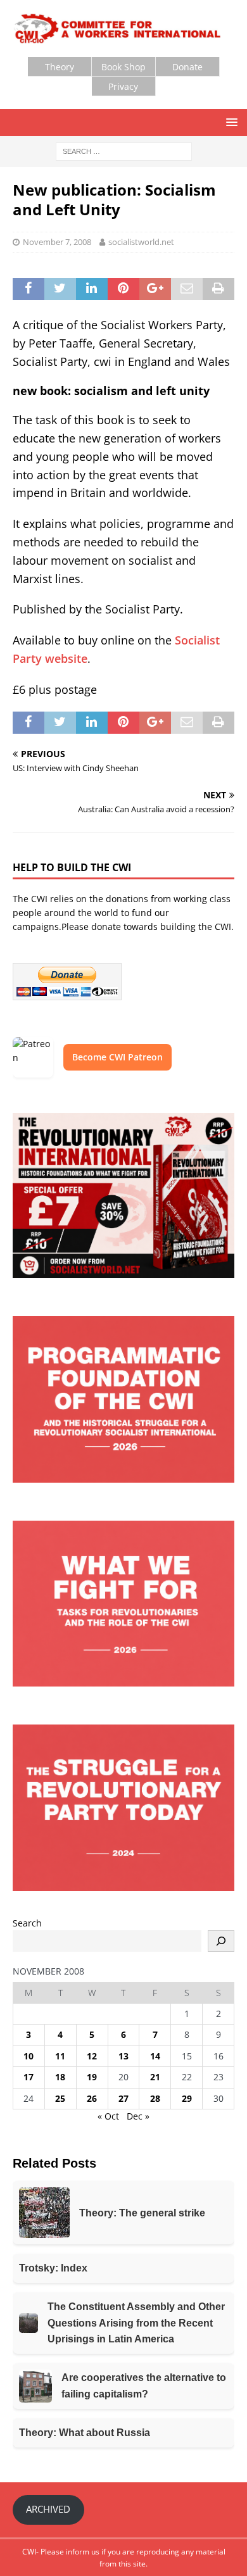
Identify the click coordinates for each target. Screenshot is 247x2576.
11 (60, 2056)
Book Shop (123, 67)
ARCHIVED (48, 2509)
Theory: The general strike (142, 2213)
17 (28, 2077)
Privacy (123, 86)
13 (123, 2056)
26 (92, 2098)
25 (60, 2098)
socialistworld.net (141, 242)
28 (155, 2098)
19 (92, 2077)
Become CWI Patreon (117, 1057)
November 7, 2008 (57, 242)
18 (60, 2077)
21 (155, 2077)
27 (123, 2098)
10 (28, 2056)
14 (155, 2056)
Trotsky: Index (53, 2268)
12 (92, 2056)
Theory (60, 67)
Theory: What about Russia (85, 2433)
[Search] (221, 1941)
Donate (187, 67)
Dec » (138, 2116)
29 (187, 2098)
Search (27, 1923)
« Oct (108, 2116)
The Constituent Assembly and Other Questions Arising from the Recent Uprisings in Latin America (136, 2323)
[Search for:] (124, 150)
